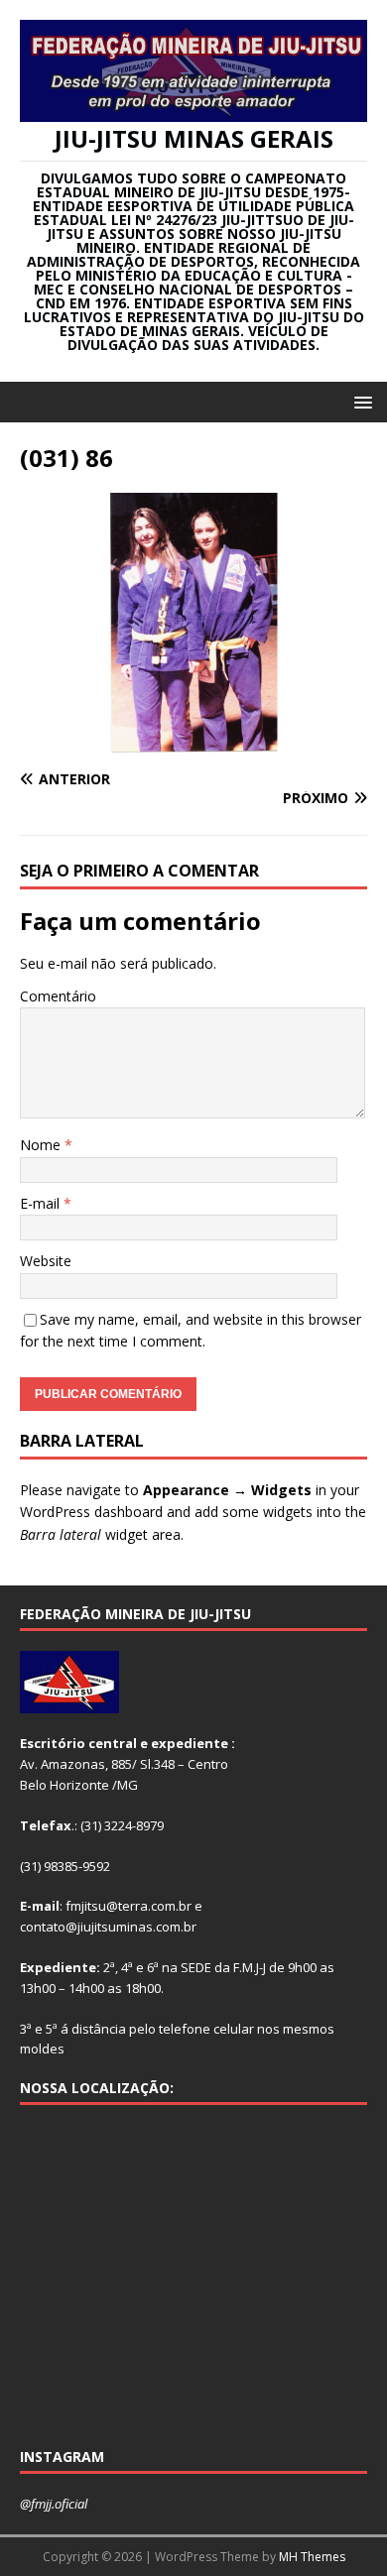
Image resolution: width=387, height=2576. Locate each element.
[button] (360, 401)
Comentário (58, 996)
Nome (42, 1145)
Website (46, 1261)
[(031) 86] (193, 741)
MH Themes (312, 2557)
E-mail (42, 1203)
